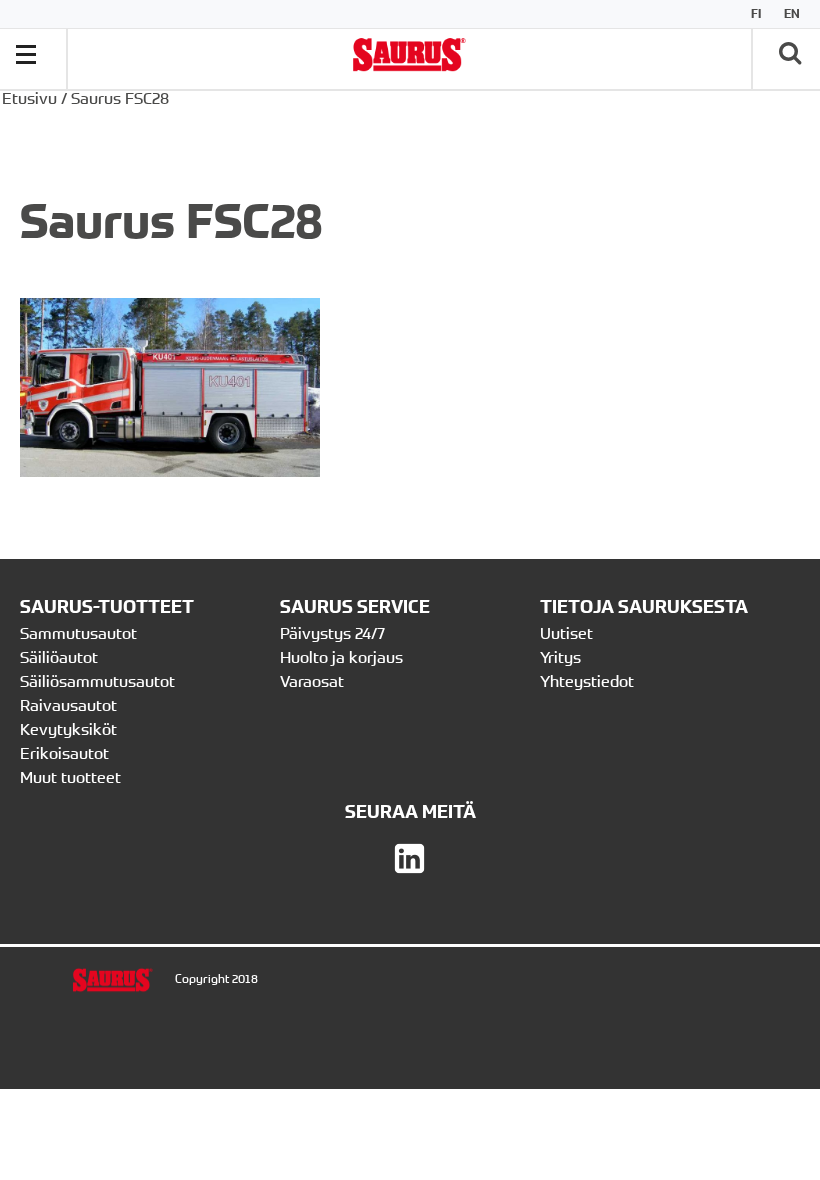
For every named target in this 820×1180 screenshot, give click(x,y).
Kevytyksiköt (68, 729)
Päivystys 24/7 (332, 633)
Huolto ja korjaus (341, 657)
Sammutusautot (78, 633)
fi (756, 14)
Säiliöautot (59, 657)
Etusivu (29, 98)
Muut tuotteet (70, 777)
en (792, 14)
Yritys (560, 657)
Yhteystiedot (589, 681)
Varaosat (312, 681)
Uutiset (566, 633)
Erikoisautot (64, 753)
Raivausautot (68, 705)
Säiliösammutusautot (97, 681)
